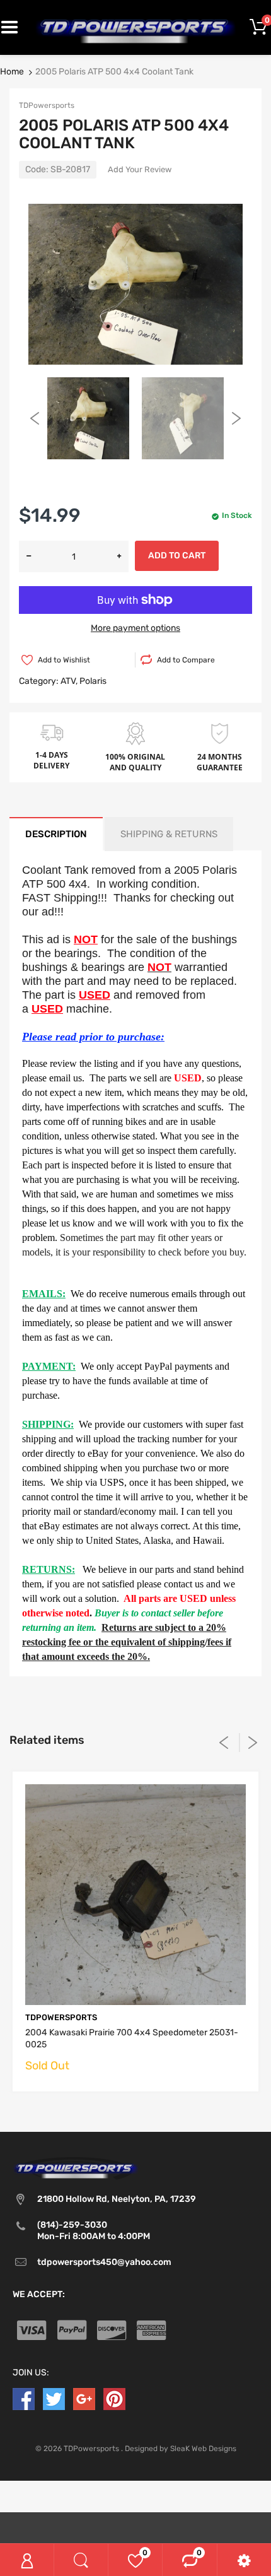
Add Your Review (140, 169)
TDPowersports (47, 105)
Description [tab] (56, 834)
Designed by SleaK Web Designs (181, 2449)
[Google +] (84, 2398)
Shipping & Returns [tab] (169, 834)
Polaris (93, 681)
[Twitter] (54, 2398)
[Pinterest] (114, 2398)
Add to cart (177, 556)
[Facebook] (24, 2398)
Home (12, 72)
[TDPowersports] (135, 27)
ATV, (69, 681)
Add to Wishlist (64, 660)
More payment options (135, 628)
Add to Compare (186, 660)
